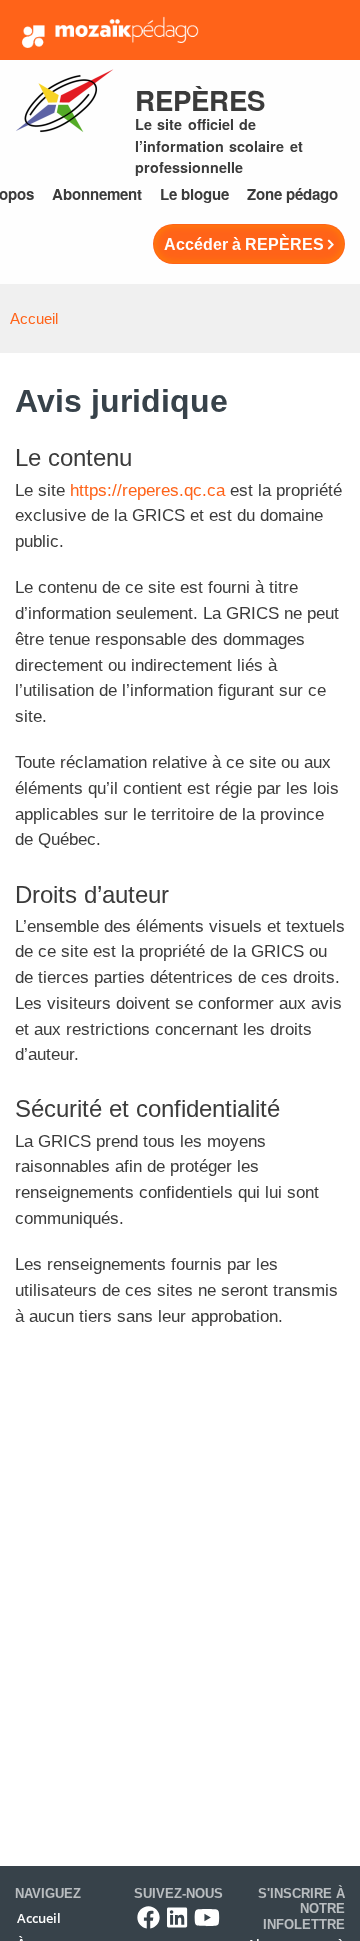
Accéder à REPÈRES (244, 244)
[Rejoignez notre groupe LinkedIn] (177, 1917)
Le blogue (194, 194)
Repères (200, 99)
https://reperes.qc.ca (147, 490)
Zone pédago (292, 194)
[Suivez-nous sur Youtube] (207, 1917)
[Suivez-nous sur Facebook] (148, 1917)
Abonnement (97, 194)
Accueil (34, 318)
